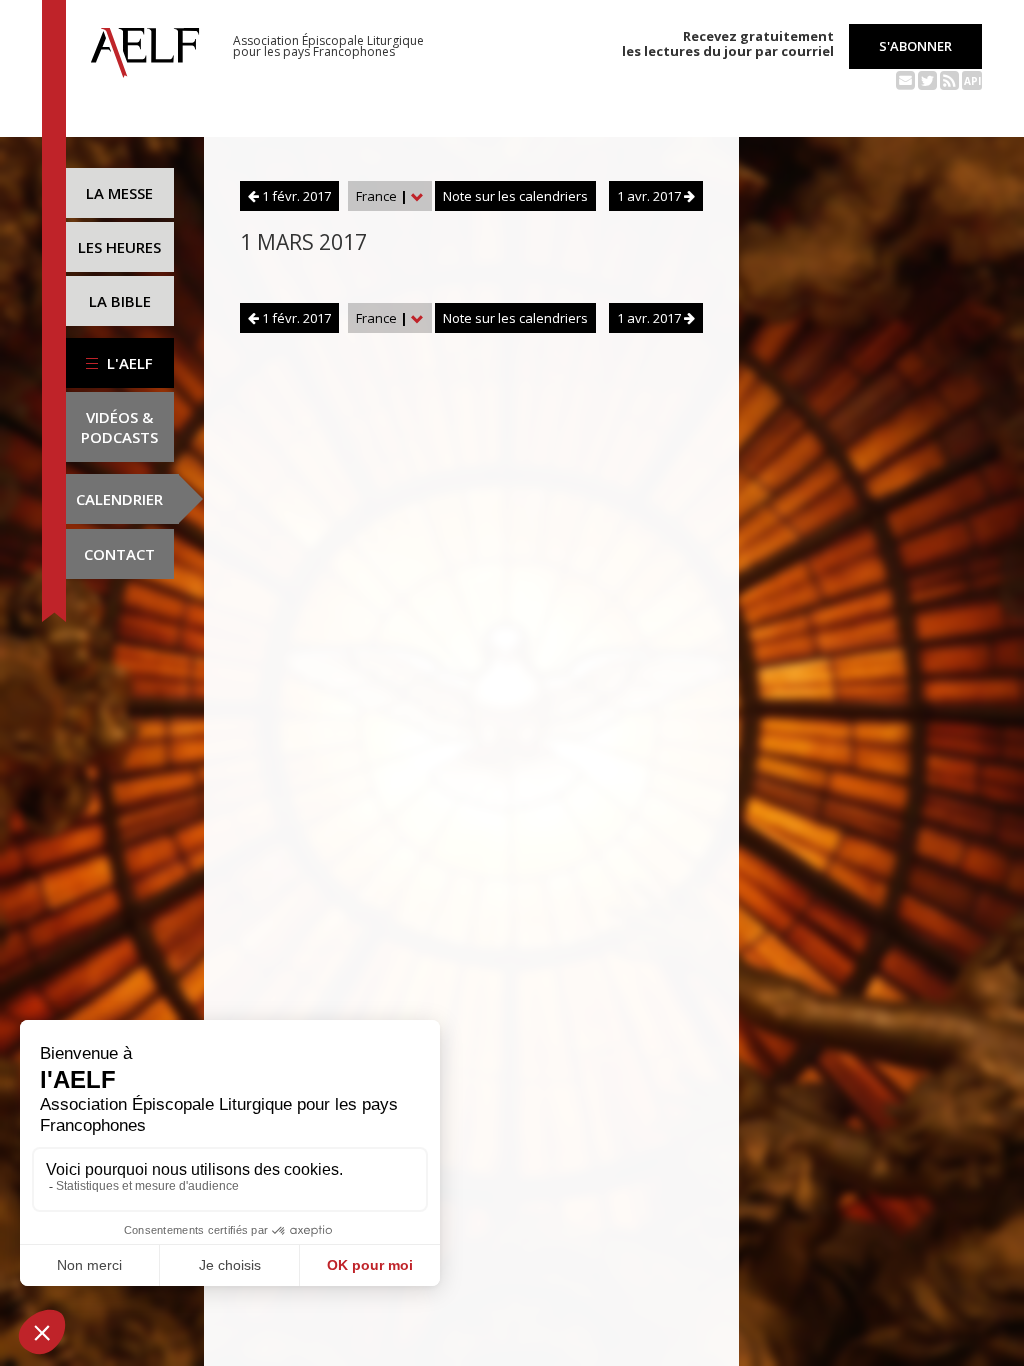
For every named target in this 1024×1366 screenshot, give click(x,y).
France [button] (382, 196)
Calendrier (119, 499)
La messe (119, 193)
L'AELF (128, 363)
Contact (119, 554)
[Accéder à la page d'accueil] (145, 47)
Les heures (119, 247)
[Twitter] (927, 79)
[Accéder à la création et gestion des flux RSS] (949, 79)
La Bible (120, 301)
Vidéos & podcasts (119, 427)
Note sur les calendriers (515, 196)
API (972, 81)
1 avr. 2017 (650, 196)
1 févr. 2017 (295, 196)
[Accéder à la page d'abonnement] (905, 79)
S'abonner (915, 46)
